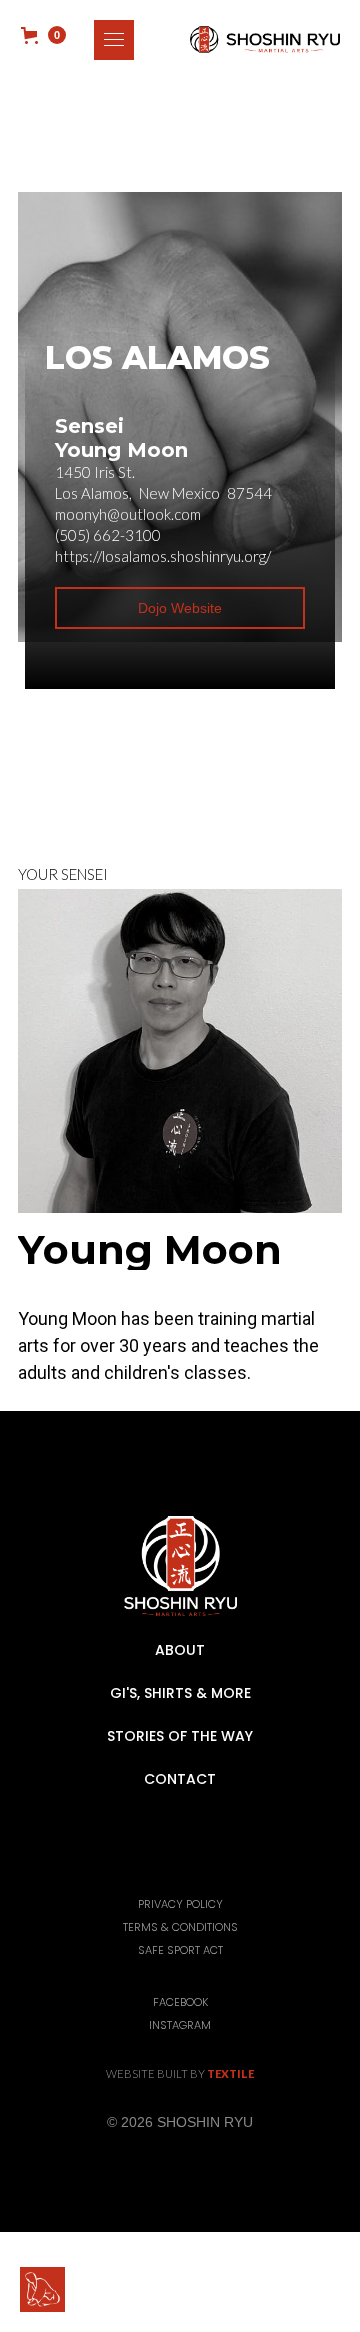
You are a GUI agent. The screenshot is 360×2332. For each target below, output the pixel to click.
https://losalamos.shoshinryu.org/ (163, 556)
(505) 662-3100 (108, 535)
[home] (260, 39)
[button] (114, 40)
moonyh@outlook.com (128, 514)
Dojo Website (180, 608)
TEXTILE (230, 2073)
